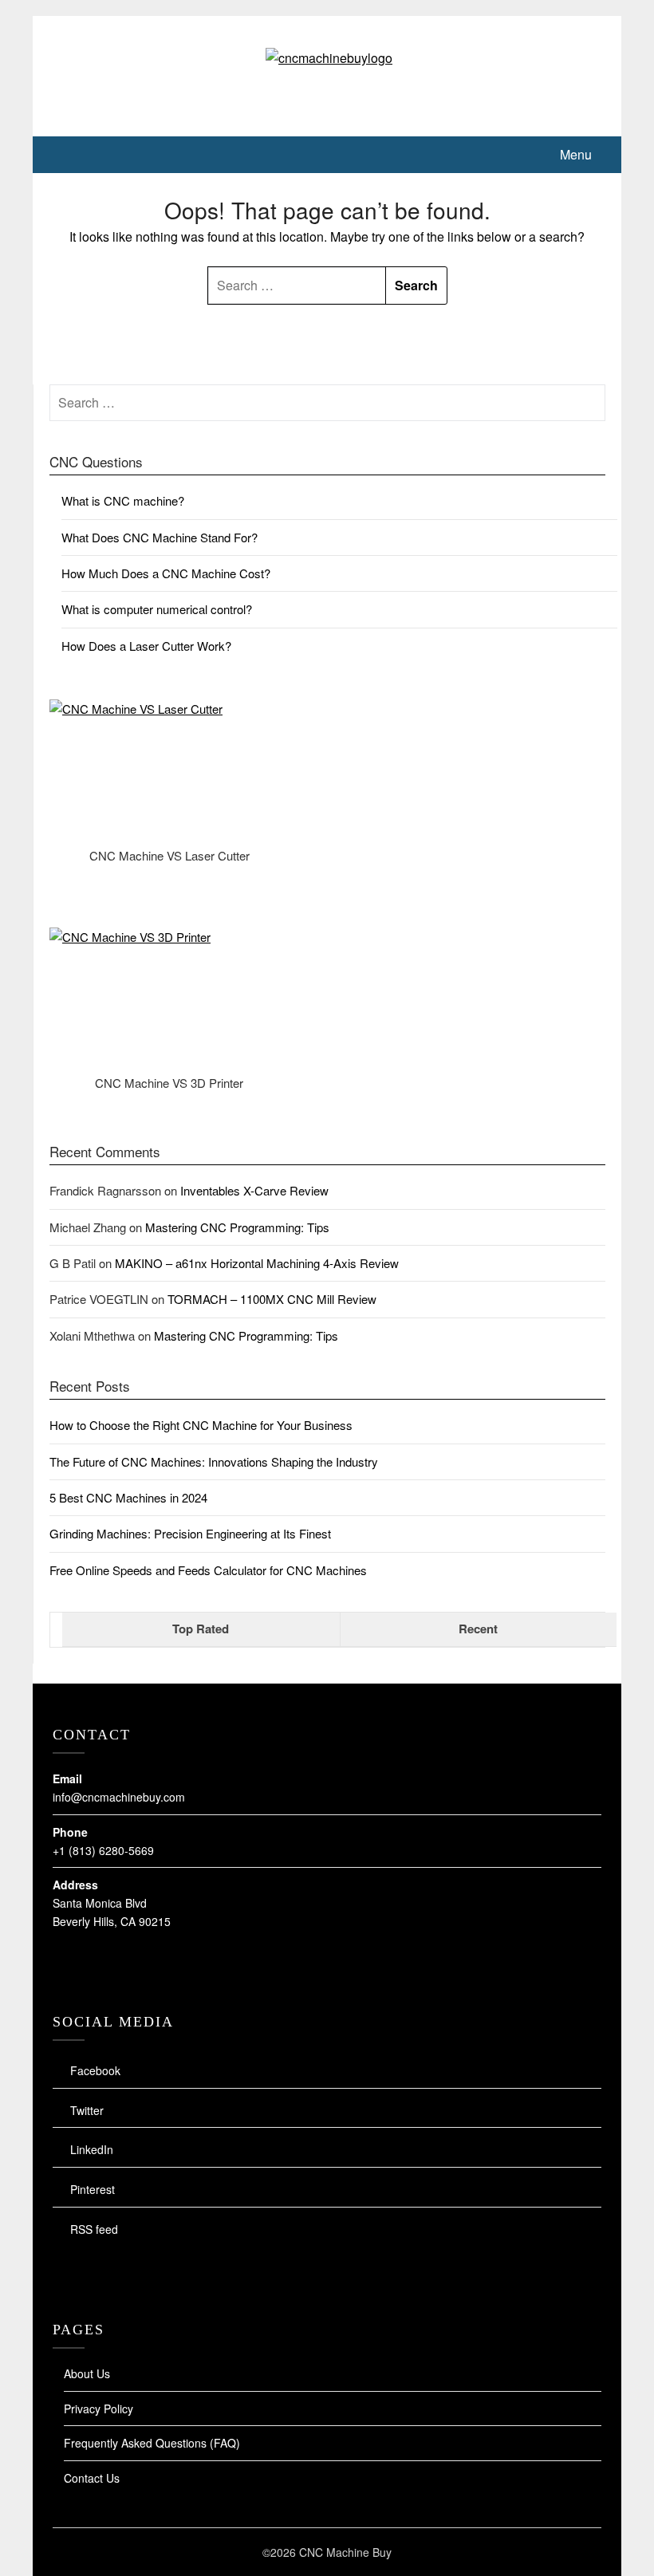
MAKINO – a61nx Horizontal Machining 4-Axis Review (257, 1263)
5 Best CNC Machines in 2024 (128, 1497)
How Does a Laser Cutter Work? (146, 646)
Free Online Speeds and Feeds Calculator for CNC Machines (208, 1570)
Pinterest (93, 2189)
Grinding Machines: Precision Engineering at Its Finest (190, 1533)
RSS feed (94, 2229)
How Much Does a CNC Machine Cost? (166, 573)
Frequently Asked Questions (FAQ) (152, 2443)
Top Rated (201, 1629)
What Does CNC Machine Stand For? (160, 537)
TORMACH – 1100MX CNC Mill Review (272, 1299)
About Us (87, 2373)
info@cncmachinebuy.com (119, 1797)
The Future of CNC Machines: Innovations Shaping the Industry (214, 1461)
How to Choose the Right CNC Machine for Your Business (201, 1425)
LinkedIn (92, 2149)
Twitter (87, 2110)
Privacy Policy (98, 2409)
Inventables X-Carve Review (254, 1190)
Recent (478, 1629)
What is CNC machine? (123, 500)
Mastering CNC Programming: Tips (237, 1227)
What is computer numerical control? (157, 609)
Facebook (95, 2070)
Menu (576, 154)
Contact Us (92, 2478)
